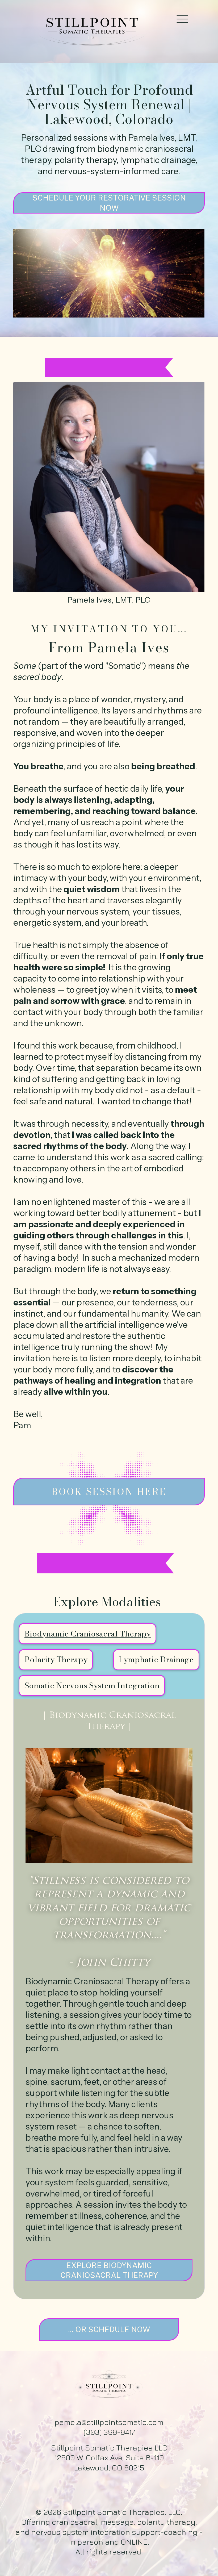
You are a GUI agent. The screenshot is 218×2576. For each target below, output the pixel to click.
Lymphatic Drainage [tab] (156, 1659)
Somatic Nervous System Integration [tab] (92, 1685)
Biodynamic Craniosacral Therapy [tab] (88, 1634)
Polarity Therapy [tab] (56, 1659)
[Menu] (182, 18)
